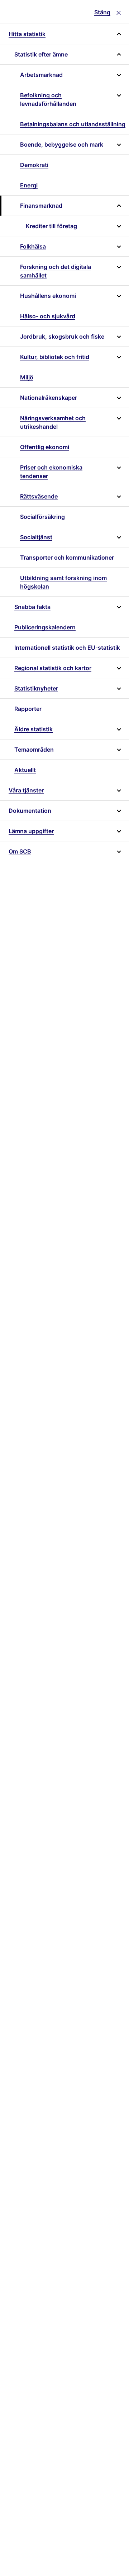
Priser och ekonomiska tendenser (51, 472)
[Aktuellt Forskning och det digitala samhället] (119, 271)
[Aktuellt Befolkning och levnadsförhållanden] (119, 99)
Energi (29, 185)
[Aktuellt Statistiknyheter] (118, 688)
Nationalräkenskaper (49, 398)
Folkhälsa (33, 246)
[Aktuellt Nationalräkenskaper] (118, 398)
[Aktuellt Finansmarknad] (118, 206)
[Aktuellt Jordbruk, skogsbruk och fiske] (118, 336)
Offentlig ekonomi (45, 447)
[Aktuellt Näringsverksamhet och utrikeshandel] (119, 422)
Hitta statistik (27, 34)
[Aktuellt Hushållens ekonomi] (118, 296)
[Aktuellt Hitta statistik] (118, 34)
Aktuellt (25, 770)
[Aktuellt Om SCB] (118, 851)
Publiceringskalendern (45, 627)
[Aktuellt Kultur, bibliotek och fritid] (118, 357)
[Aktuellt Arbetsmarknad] (118, 75)
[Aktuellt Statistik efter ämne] (118, 54)
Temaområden (34, 749)
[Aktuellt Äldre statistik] (118, 729)
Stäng (102, 12)
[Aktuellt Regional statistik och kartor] (118, 668)
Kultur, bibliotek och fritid (55, 357)
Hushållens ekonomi (48, 296)
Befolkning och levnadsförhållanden (48, 99)
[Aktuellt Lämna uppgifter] (118, 831)
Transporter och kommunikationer (67, 557)
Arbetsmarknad (41, 75)
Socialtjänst (36, 537)
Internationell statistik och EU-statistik (67, 648)
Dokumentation (30, 811)
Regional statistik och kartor (53, 668)
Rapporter (28, 709)
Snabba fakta (32, 607)
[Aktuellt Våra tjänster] (118, 790)
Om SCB (20, 851)
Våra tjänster (26, 790)
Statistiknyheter (36, 688)
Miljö (27, 377)
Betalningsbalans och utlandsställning (73, 124)
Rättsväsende (39, 496)
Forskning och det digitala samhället (56, 271)
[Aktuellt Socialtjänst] (118, 537)
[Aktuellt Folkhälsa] (118, 246)
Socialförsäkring (42, 517)
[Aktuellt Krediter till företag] (118, 226)
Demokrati (34, 165)
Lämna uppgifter (31, 831)
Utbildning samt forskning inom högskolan (63, 582)
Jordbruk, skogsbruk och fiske (62, 336)
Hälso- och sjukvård (48, 316)
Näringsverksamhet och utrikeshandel (53, 422)
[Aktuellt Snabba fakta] (118, 607)
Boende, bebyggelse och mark (62, 144)
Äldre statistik (34, 729)
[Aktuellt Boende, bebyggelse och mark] (118, 144)
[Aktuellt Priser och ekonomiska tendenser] (119, 472)
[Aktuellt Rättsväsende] (118, 496)
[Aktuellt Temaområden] (118, 749)
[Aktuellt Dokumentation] (118, 811)
